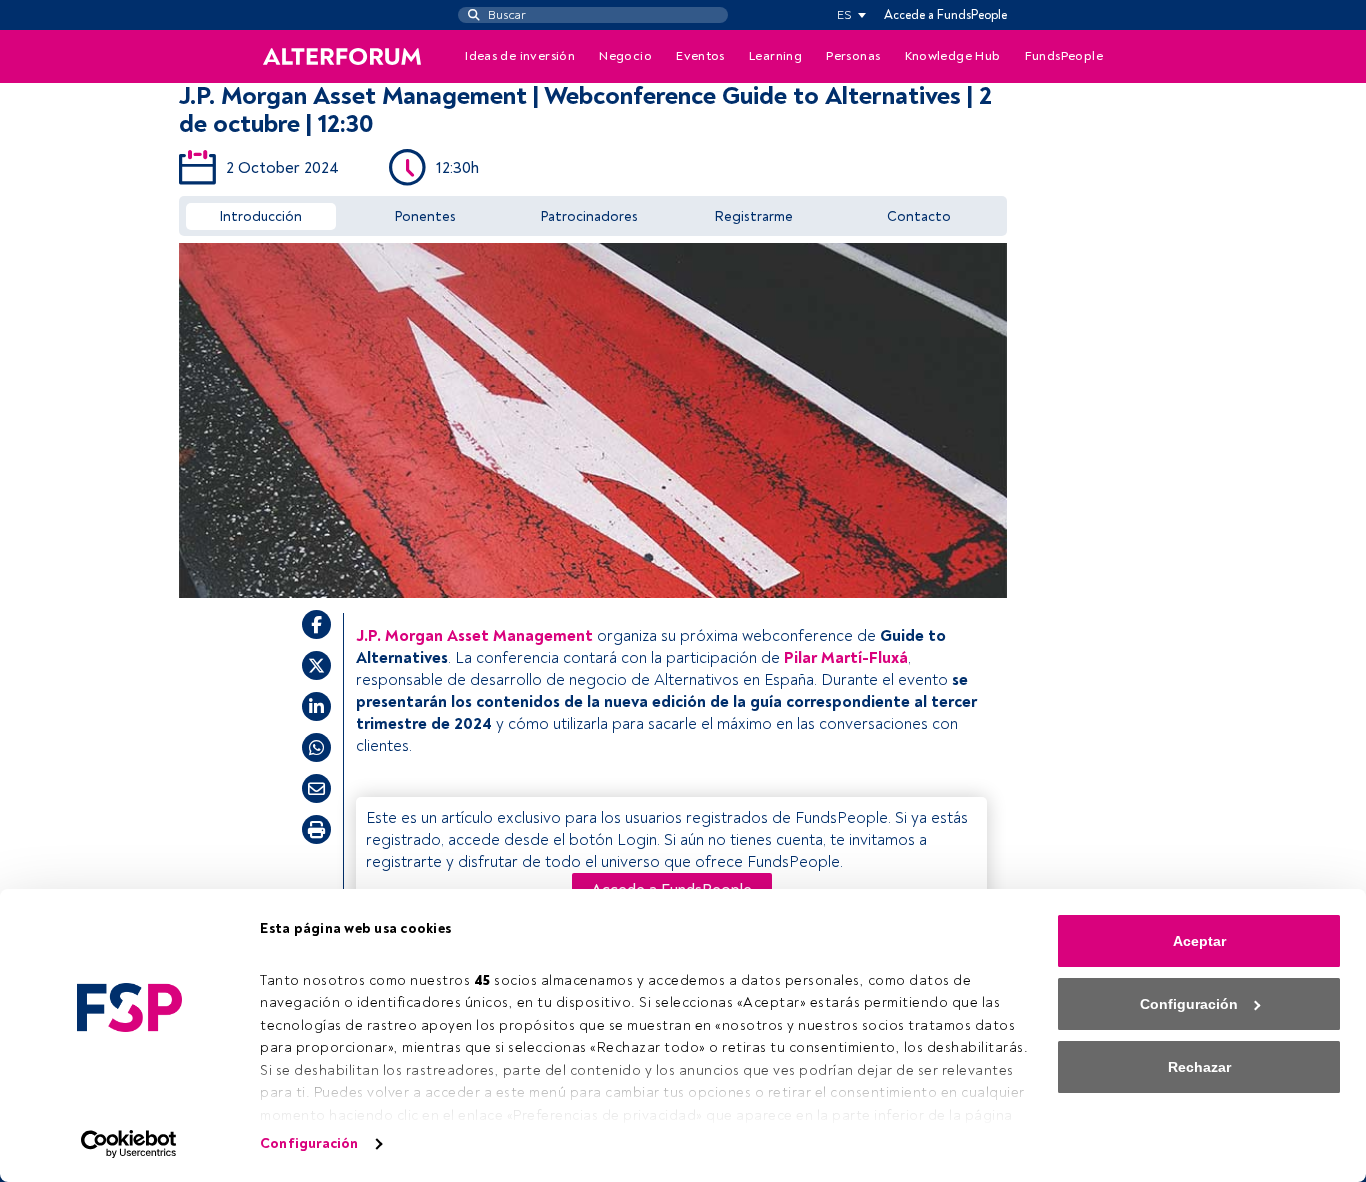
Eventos (700, 56)
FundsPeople (1064, 56)
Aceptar (1199, 941)
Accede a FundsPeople (945, 15)
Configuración (309, 1143)
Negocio (625, 56)
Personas (853, 56)
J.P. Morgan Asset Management (474, 636)
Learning (775, 56)
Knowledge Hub (953, 56)
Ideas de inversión (520, 56)
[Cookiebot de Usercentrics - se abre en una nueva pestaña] (129, 1144)
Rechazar (1199, 1067)
